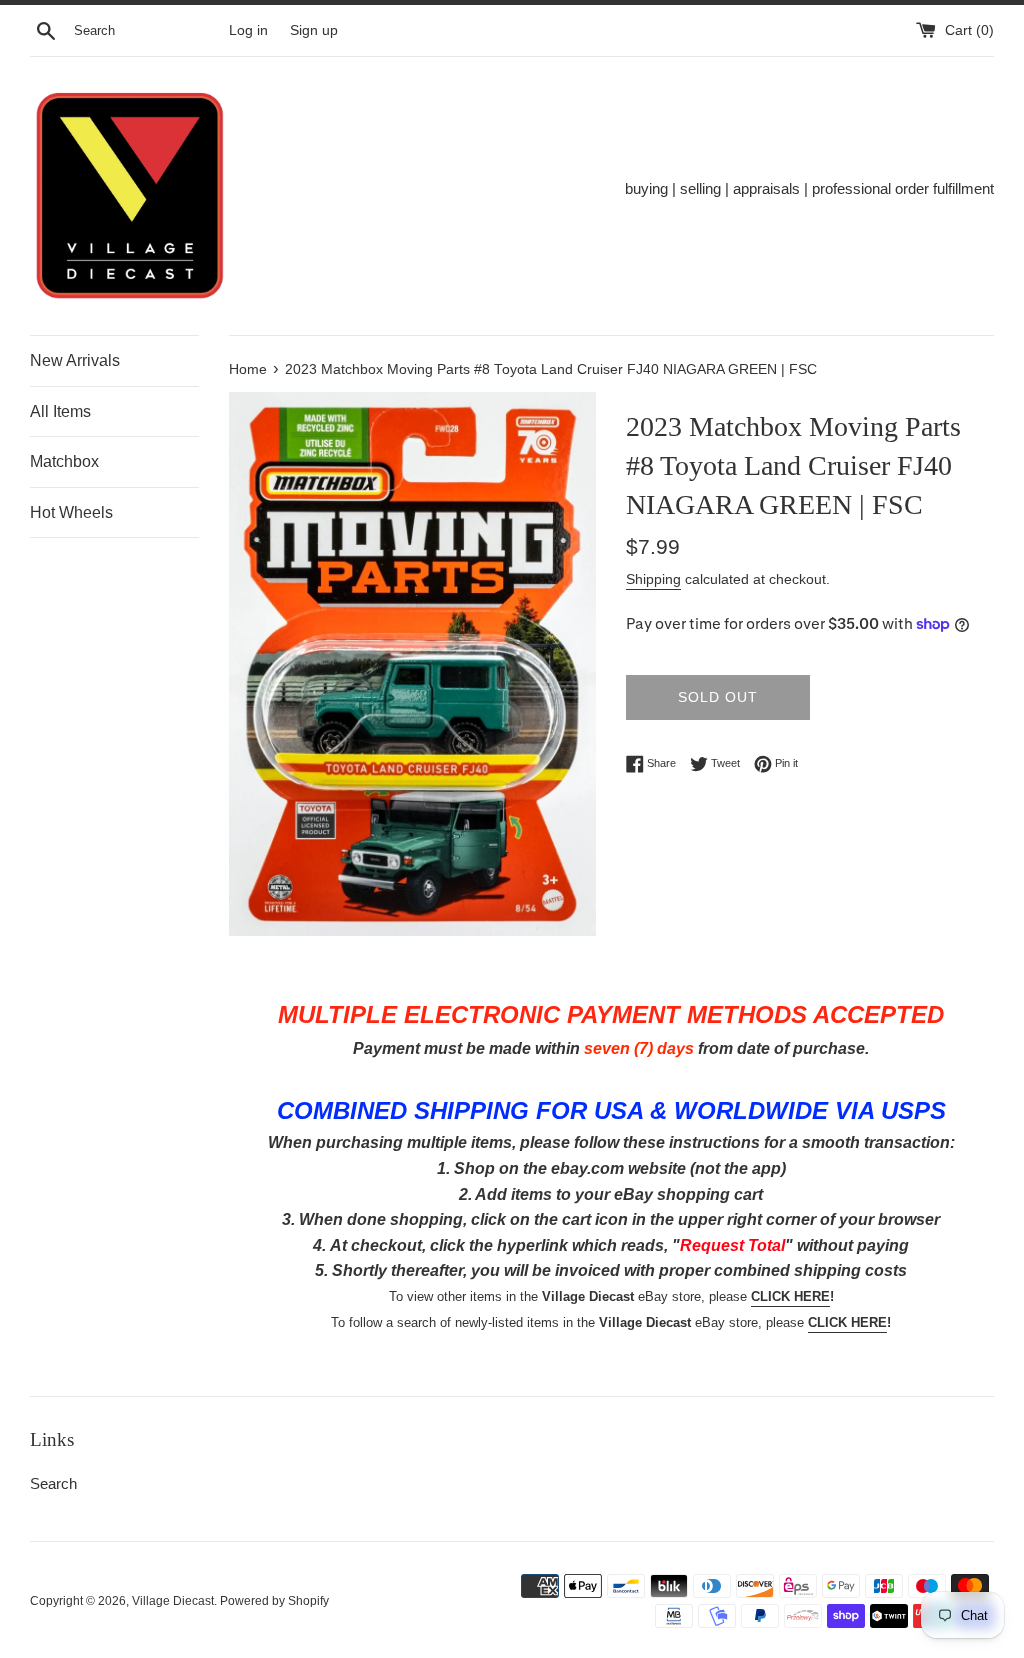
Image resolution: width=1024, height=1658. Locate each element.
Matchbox (64, 461)
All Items (60, 411)
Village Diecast (173, 1601)
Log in (248, 30)
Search (53, 1483)
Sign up (314, 30)
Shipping (653, 579)
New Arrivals (75, 360)
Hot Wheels (71, 512)
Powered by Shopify (274, 1601)
